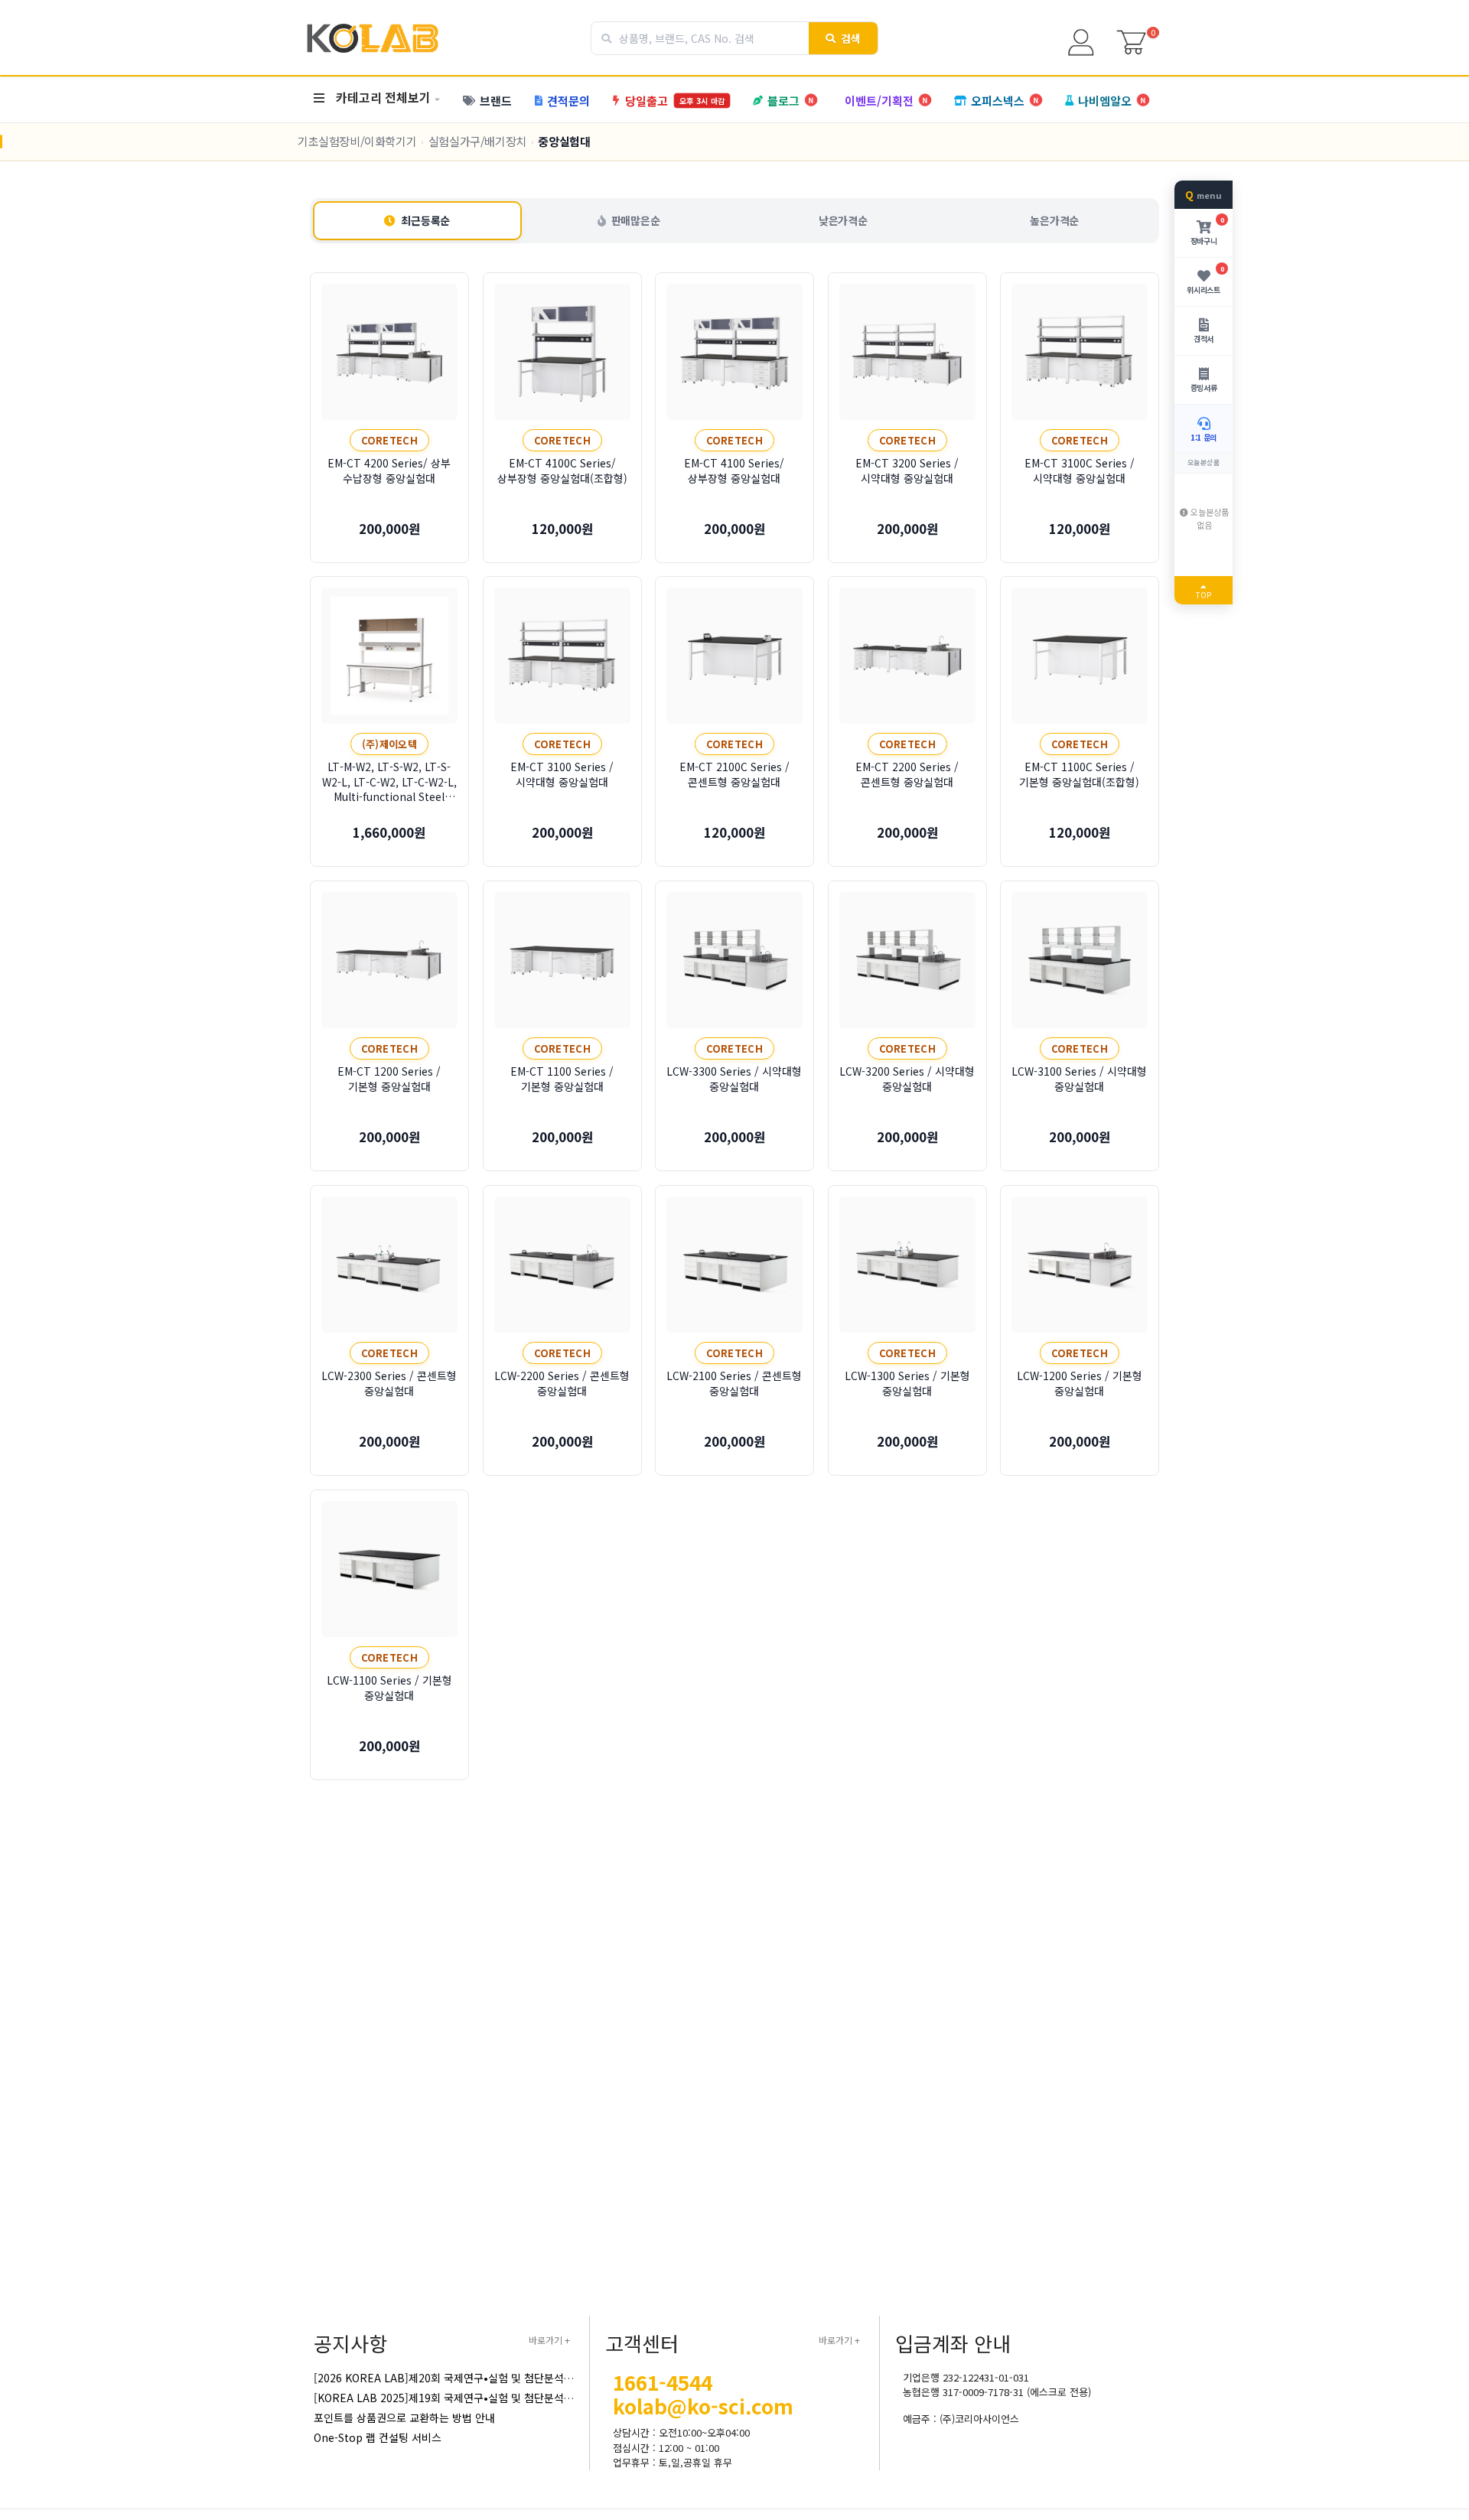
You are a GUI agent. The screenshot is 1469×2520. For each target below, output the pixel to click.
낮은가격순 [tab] (843, 220)
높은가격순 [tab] (1054, 220)
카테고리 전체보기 (383, 97)
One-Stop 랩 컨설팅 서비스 (378, 2437)
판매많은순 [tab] (636, 220)
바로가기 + (549, 2340)
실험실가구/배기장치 (477, 141)
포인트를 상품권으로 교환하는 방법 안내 (404, 2417)
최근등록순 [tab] (425, 220)
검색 (851, 38)
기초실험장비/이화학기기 (357, 141)
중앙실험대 (564, 141)
